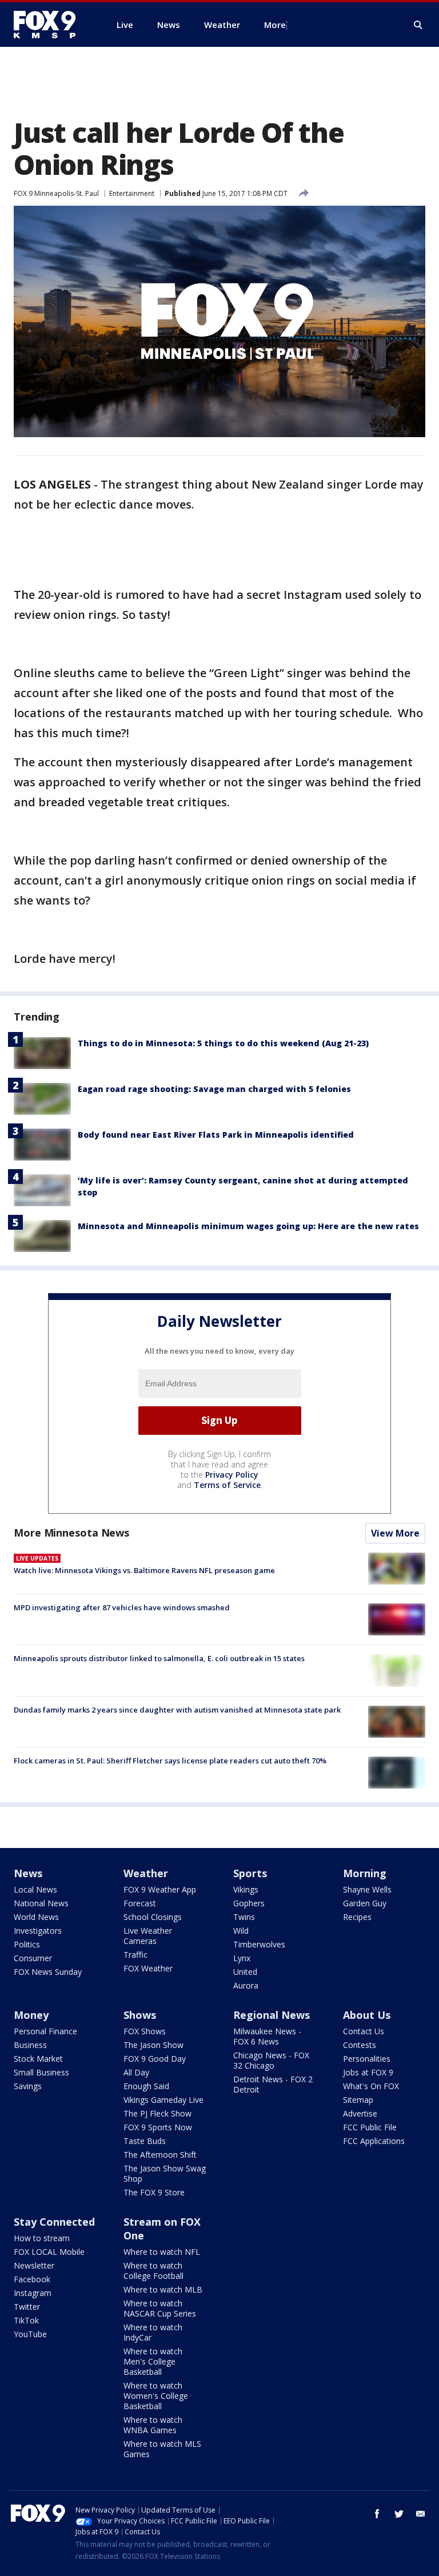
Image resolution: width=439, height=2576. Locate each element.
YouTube (30, 2334)
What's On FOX (371, 2086)
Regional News (272, 2015)
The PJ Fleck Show (157, 2113)
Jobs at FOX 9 (368, 2072)
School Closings (153, 1917)
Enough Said (146, 2086)
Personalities (367, 2059)
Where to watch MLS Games (162, 2449)
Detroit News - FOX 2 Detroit (273, 2084)
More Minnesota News (71, 1533)
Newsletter (34, 2265)
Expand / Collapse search (418, 25)
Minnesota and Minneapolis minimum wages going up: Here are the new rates (248, 1226)
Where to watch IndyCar (153, 2332)
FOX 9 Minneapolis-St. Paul (56, 193)
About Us (367, 2015)
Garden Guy (365, 1903)
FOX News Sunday (48, 1972)
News (28, 1873)
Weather (146, 1873)
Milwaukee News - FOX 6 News (267, 2036)
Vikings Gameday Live (163, 2100)
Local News (35, 1889)
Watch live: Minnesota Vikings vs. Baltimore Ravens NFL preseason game (144, 1570)
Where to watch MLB (163, 2289)
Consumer (33, 1958)
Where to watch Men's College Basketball (153, 2361)
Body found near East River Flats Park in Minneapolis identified (216, 1135)
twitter (399, 2514)
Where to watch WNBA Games (153, 2425)
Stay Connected (54, 2222)
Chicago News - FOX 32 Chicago (271, 2060)
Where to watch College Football (153, 2271)
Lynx (242, 1958)
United (245, 1972)
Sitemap (358, 2100)
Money (31, 2015)
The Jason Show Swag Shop (165, 2173)
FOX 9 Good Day (155, 2059)
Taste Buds (145, 2141)
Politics (27, 1944)
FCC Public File (370, 2127)
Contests (360, 2045)
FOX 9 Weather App (160, 1889)
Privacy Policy (232, 1475)
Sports (250, 1873)
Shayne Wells (367, 1889)
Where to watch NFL (162, 2252)
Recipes (357, 1917)
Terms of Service (227, 1485)
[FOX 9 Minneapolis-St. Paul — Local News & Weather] (51, 25)
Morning (365, 1873)
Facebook (32, 2279)
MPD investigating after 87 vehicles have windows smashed (122, 1607)
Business (30, 2045)
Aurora (246, 1985)
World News (36, 1917)
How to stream (42, 2238)
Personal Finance (45, 2031)
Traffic (135, 1955)
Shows (140, 2015)
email (421, 2514)
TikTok (26, 2320)
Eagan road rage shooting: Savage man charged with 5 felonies (214, 1089)
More (275, 25)
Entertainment (132, 193)
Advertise (360, 2113)
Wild (241, 1931)
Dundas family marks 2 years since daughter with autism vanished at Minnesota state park (177, 1710)
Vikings (246, 1889)
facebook (377, 2514)
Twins (244, 1917)
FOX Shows (145, 2031)
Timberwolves (259, 1944)
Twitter (27, 2307)
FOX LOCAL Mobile (49, 2252)
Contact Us (364, 2031)
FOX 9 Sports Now (158, 2127)
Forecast (140, 1903)
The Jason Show (153, 2045)
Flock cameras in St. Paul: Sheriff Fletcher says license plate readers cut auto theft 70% (170, 1761)
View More (395, 1533)
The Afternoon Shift (160, 2155)
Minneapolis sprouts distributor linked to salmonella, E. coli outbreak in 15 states (159, 1658)
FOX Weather (148, 1968)
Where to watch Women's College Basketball (156, 2396)
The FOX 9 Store (154, 2192)
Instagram (33, 2293)
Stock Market (38, 2059)
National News (41, 1903)
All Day (136, 2072)
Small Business (41, 2072)
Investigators (38, 1931)
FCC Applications (374, 2141)
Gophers (249, 1903)
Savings (28, 2086)
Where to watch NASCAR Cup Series (160, 2308)
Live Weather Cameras (148, 1936)
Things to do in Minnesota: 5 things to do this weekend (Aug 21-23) (223, 1043)
